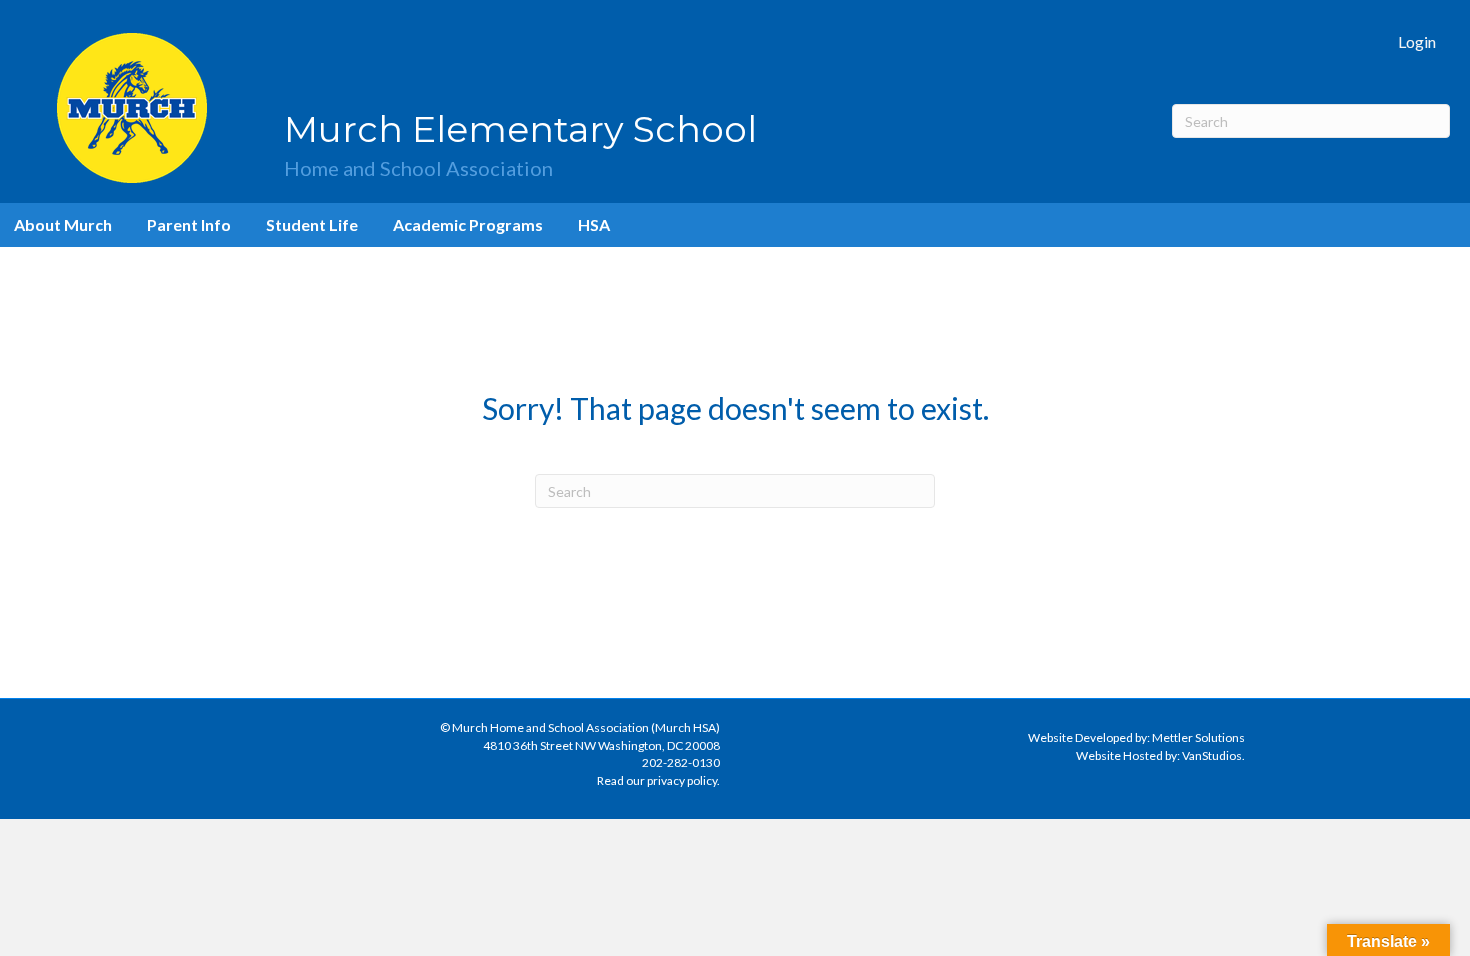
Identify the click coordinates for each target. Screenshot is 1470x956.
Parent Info (189, 224)
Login (1417, 41)
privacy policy (682, 780)
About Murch (63, 224)
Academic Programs (468, 224)
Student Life (312, 224)
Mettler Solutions (1198, 737)
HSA (594, 224)
